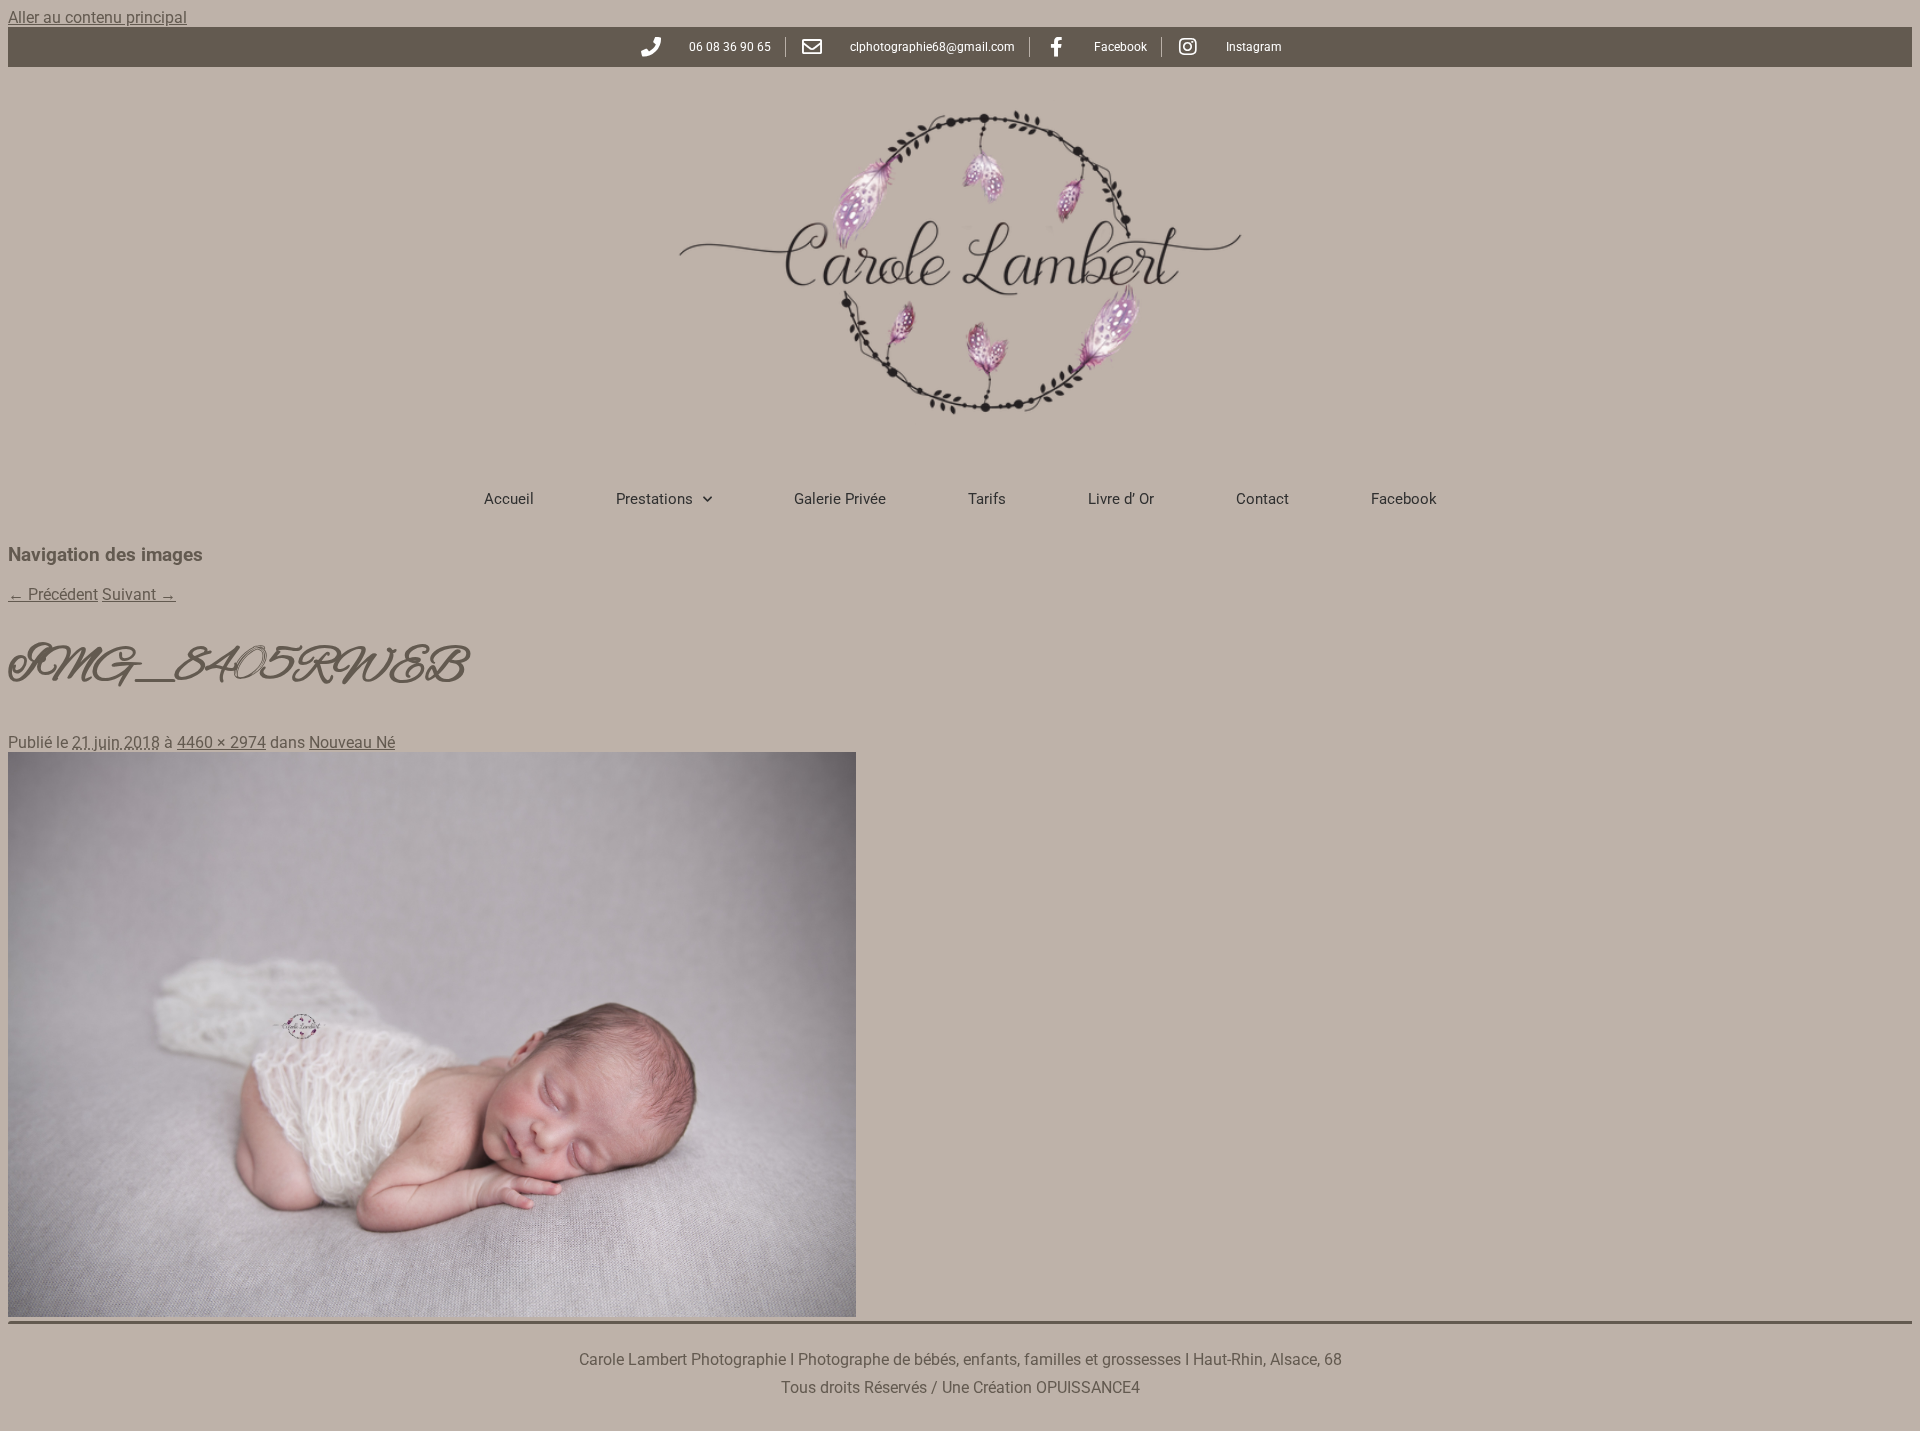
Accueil (509, 499)
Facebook (1404, 499)
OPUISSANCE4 (1088, 1387)
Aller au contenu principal (97, 17)
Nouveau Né (352, 742)
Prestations (654, 499)
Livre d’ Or (1121, 499)
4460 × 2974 (221, 742)
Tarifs (987, 499)
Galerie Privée (840, 499)
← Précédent (53, 594)
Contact (1262, 499)
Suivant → (139, 594)
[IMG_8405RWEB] (432, 1311)
